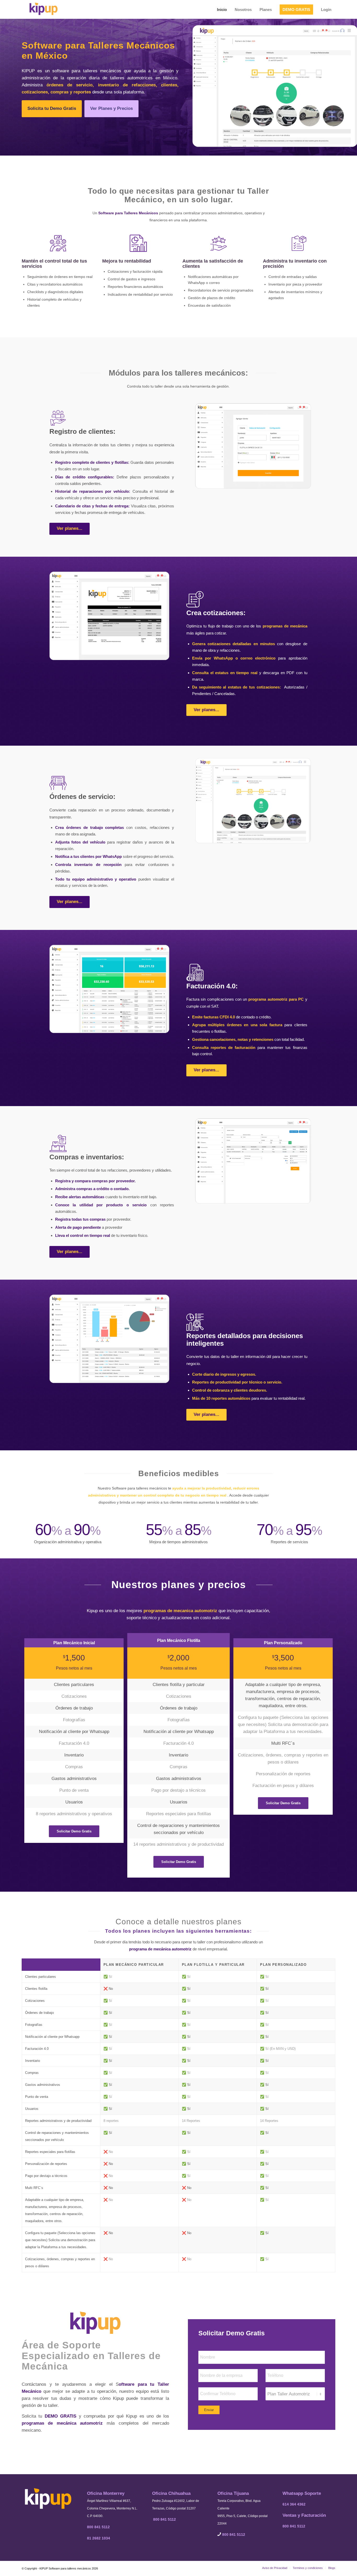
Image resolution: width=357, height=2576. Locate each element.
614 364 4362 (294, 2504)
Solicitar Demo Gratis (232, 2333)
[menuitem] (222, 8)
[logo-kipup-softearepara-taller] (44, 8)
